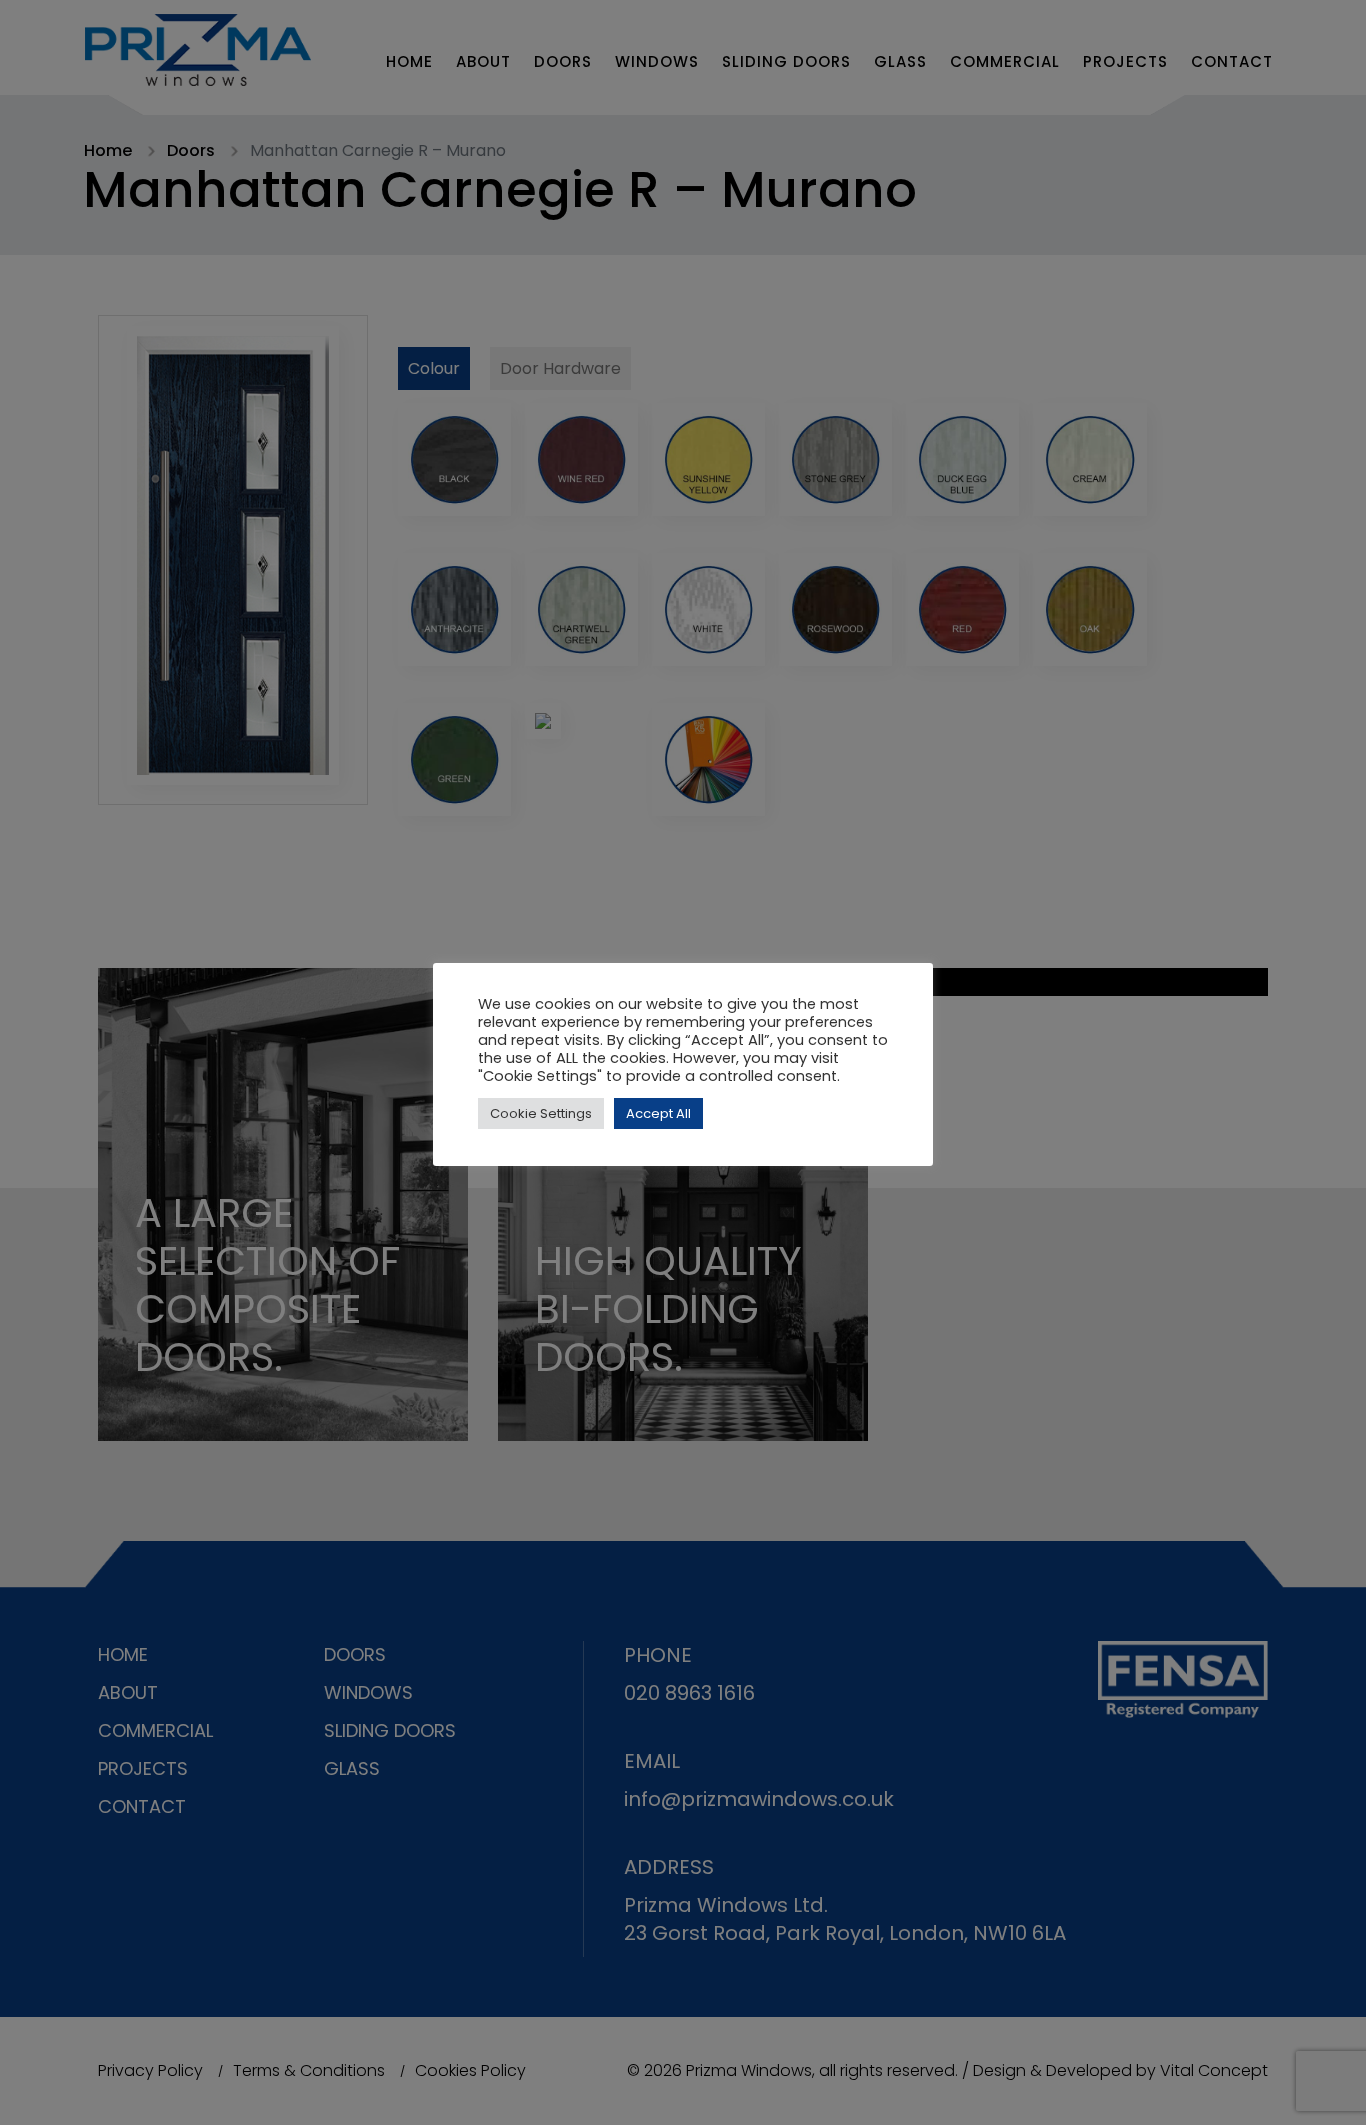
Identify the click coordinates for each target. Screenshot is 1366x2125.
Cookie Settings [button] (541, 1113)
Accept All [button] (658, 1113)
